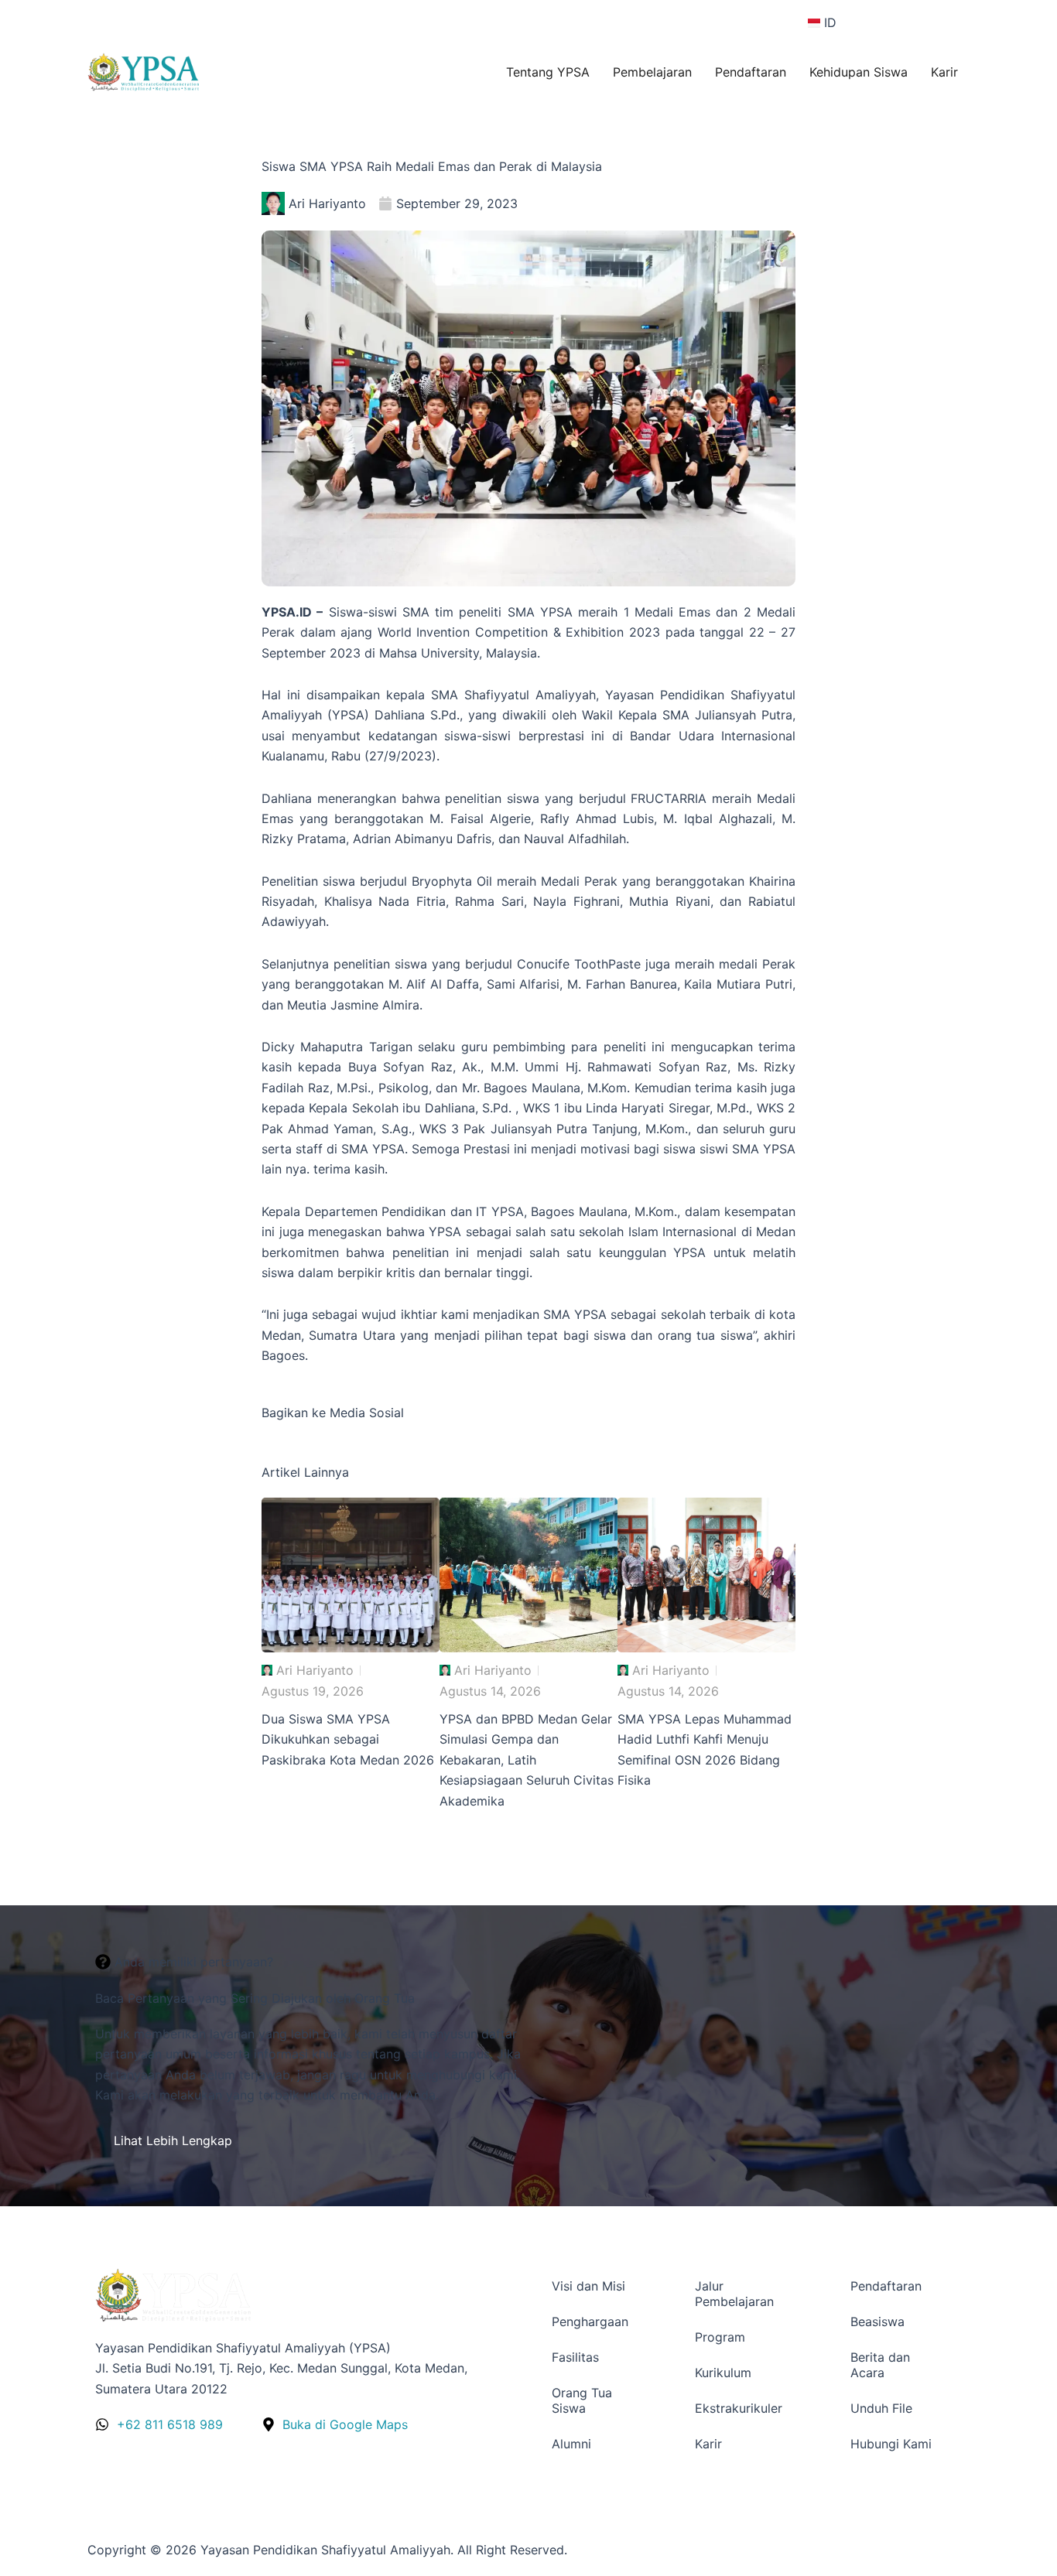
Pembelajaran (652, 72)
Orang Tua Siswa (582, 2400)
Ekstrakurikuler (739, 2408)
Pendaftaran (751, 72)
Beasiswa (877, 2321)
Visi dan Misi (588, 2286)
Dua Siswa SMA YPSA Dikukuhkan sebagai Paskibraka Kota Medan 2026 (348, 1739)
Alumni (571, 2444)
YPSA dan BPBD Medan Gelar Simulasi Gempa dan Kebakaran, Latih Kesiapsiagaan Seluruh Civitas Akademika (527, 1760)
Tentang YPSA (548, 72)
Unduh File (881, 2408)
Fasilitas (575, 2357)
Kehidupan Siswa (859, 72)
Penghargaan (590, 2321)
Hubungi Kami (891, 2444)
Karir (944, 72)
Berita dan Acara (880, 2365)
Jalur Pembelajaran (734, 2294)
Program (720, 2337)
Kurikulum (723, 2373)
